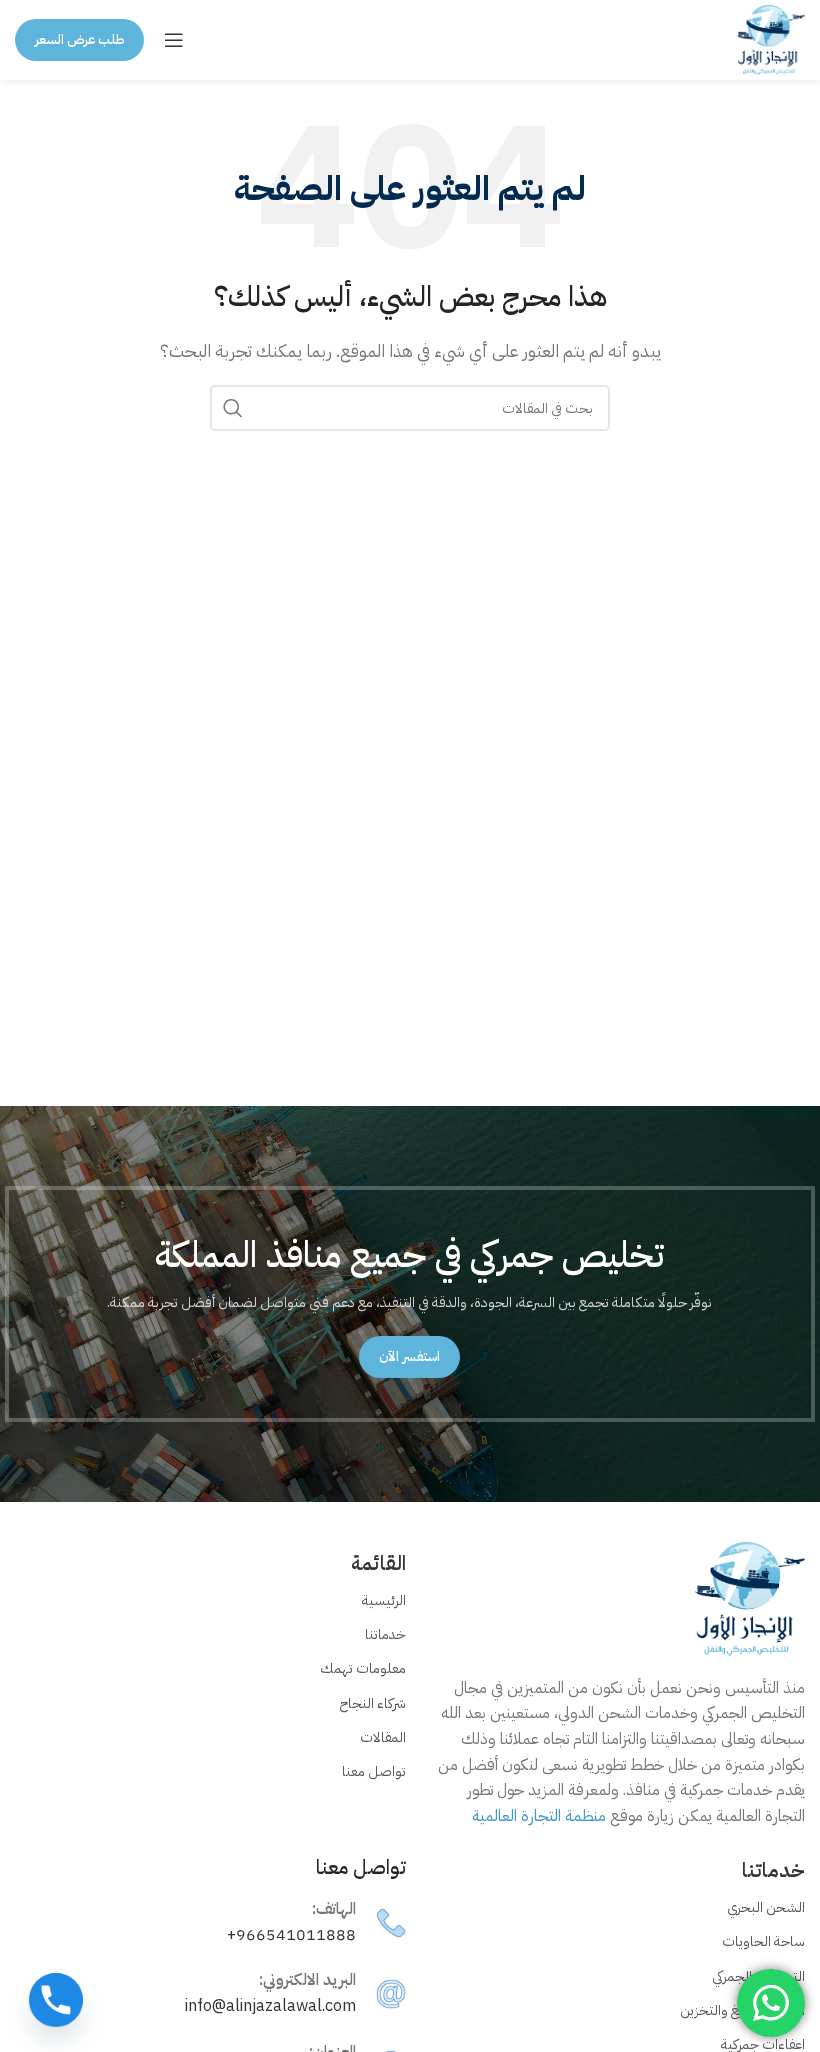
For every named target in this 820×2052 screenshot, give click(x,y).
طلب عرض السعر (79, 39)
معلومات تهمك (363, 1668)
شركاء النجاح (373, 1703)
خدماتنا (385, 1634)
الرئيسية (384, 1600)
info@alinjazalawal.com (270, 2006)
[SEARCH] (233, 408)
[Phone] (56, 2000)
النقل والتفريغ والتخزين (742, 2010)
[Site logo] (771, 39)
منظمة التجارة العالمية (539, 1816)
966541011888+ (291, 1935)
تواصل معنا (374, 1771)
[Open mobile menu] (174, 40)
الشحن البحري (766, 1907)
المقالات (383, 1737)
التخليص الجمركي (758, 1976)
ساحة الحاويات (763, 1941)
